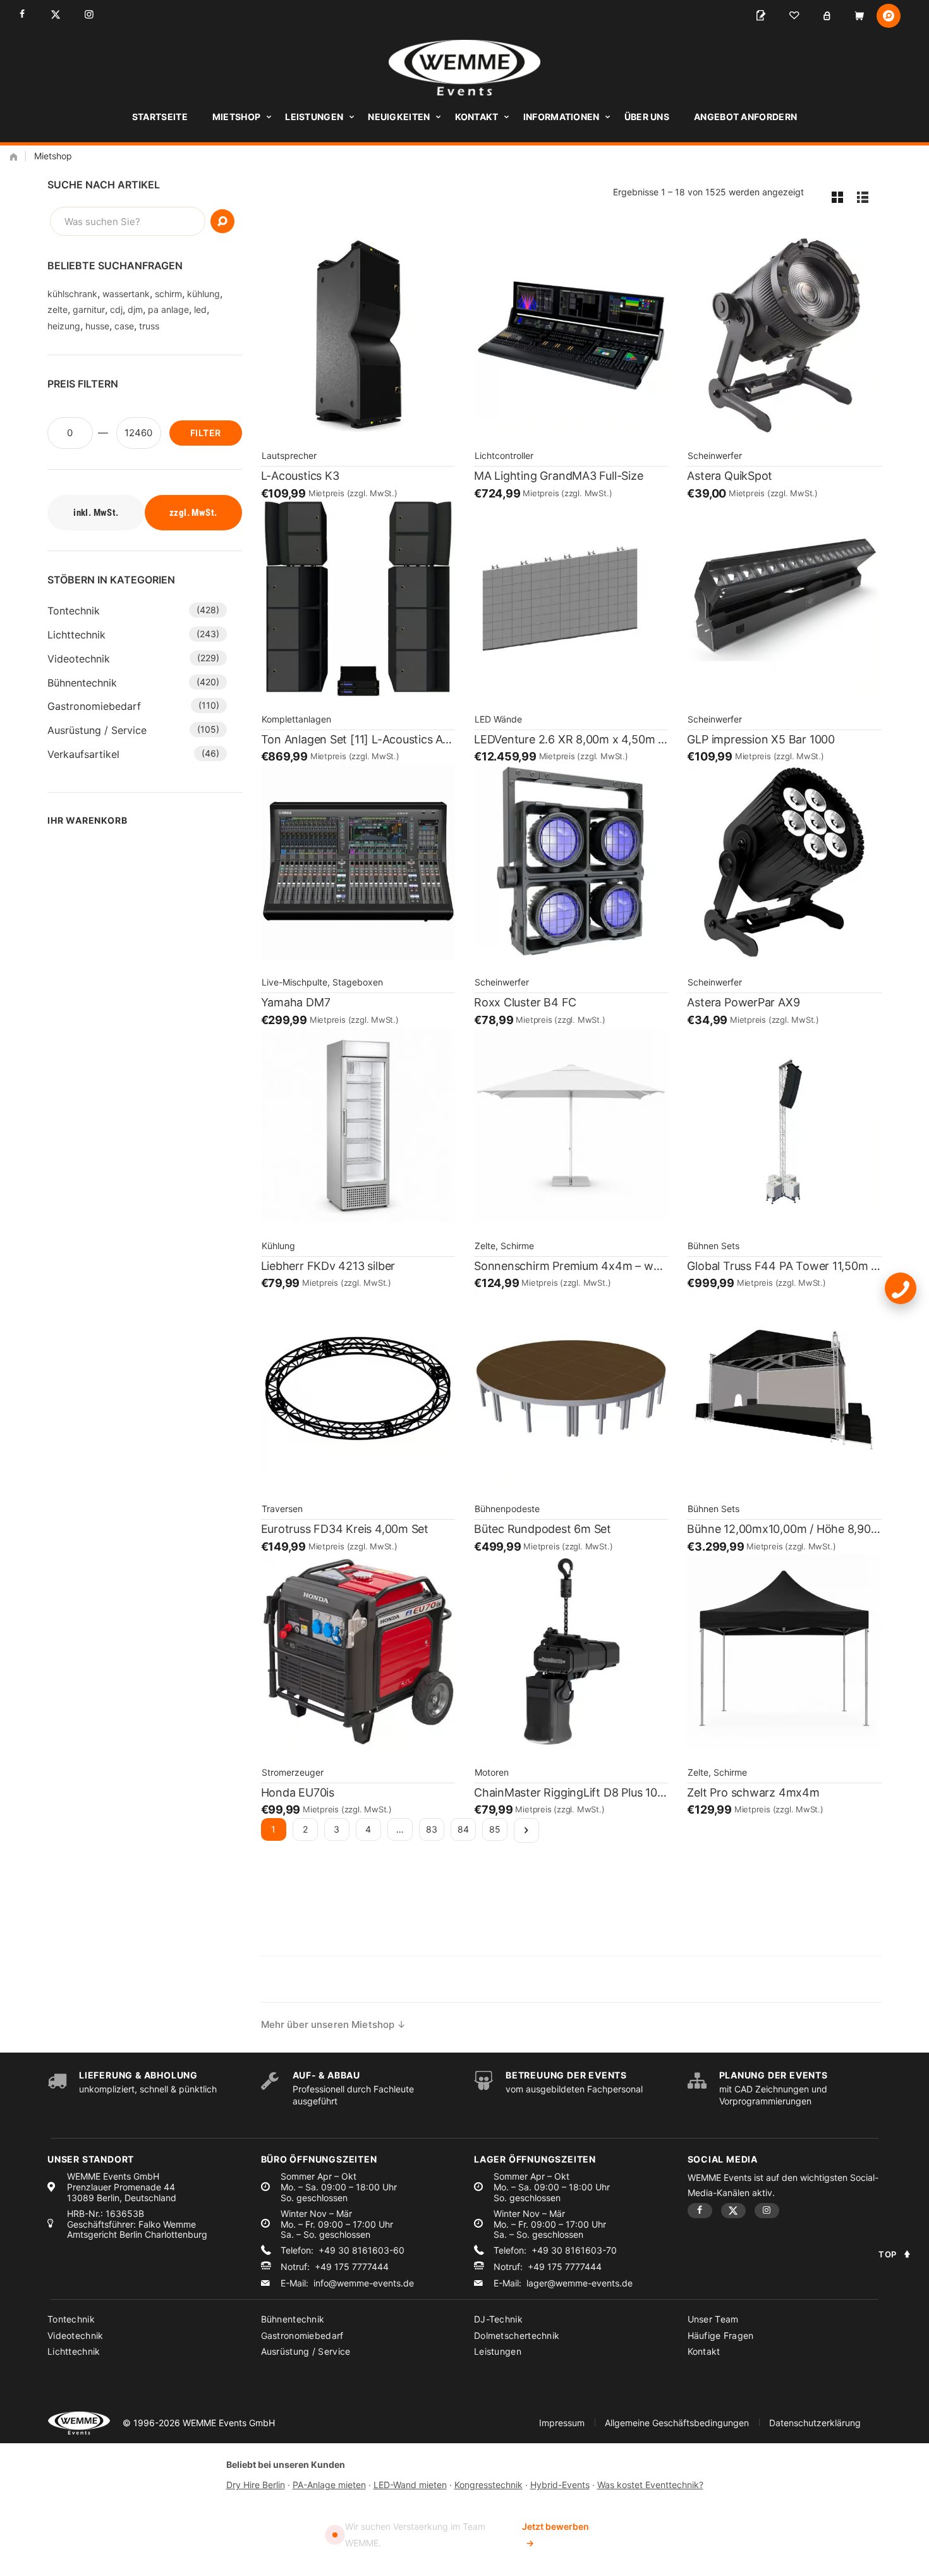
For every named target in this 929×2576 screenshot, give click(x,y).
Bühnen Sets (713, 1246)
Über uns (647, 117)
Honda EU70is (298, 1792)
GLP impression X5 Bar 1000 (761, 739)
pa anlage (168, 309)
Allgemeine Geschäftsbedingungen (677, 2423)
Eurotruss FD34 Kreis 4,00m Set (345, 1529)
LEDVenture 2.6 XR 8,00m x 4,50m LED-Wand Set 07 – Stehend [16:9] (571, 739)
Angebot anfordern (745, 117)
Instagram (89, 14)
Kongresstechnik (489, 2485)
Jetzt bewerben (556, 2535)
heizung (64, 326)
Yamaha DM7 (296, 1002)
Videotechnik (79, 659)
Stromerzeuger (293, 1772)
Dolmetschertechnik (517, 2335)
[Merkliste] (794, 16)
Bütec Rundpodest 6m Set (543, 1529)
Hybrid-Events (560, 2485)
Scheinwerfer (715, 455)
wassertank (126, 294)
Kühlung (278, 1246)
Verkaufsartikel (83, 754)
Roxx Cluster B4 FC (525, 1002)
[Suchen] (222, 221)
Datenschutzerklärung (815, 2423)
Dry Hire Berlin (256, 2485)
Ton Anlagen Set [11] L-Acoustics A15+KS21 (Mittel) (358, 739)
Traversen (282, 1509)
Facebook (22, 14)
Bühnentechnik (82, 683)
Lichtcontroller (504, 455)
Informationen (562, 117)
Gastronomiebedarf (94, 706)
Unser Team (713, 2319)
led (200, 309)
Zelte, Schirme (504, 1246)
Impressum (562, 2423)
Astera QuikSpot (730, 476)
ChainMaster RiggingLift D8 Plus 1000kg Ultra (571, 1792)
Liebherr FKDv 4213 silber (328, 1266)
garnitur (89, 309)
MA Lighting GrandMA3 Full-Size (559, 476)
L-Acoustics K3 (300, 476)
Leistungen (314, 117)
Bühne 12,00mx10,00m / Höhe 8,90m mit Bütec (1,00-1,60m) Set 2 (784, 1529)
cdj (116, 309)
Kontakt (477, 117)
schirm (168, 294)
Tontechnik (74, 611)
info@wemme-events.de (364, 2283)
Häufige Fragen (721, 2335)
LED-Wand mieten (410, 2485)
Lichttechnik (76, 635)
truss (149, 326)
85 (495, 1829)
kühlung (203, 294)
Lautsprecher (289, 455)
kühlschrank (72, 294)
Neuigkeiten (399, 117)
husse (97, 326)
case (124, 326)
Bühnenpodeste (507, 1509)
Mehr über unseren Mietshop (328, 2024)
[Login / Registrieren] (827, 16)
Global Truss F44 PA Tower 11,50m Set (784, 1266)
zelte (58, 309)
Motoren (492, 1772)
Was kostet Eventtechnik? (650, 2485)
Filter (205, 433)
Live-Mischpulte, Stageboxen (322, 982)
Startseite (160, 117)
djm (135, 309)
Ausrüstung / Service (97, 730)
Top (888, 2254)
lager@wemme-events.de (580, 2283)
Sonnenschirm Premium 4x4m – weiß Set (571, 1266)
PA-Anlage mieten (329, 2485)
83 (432, 1829)
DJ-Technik (498, 2319)
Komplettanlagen (296, 719)
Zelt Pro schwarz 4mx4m (753, 1792)
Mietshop (236, 117)
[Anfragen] (761, 16)
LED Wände (498, 719)
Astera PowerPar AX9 (743, 1002)
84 (463, 1829)
